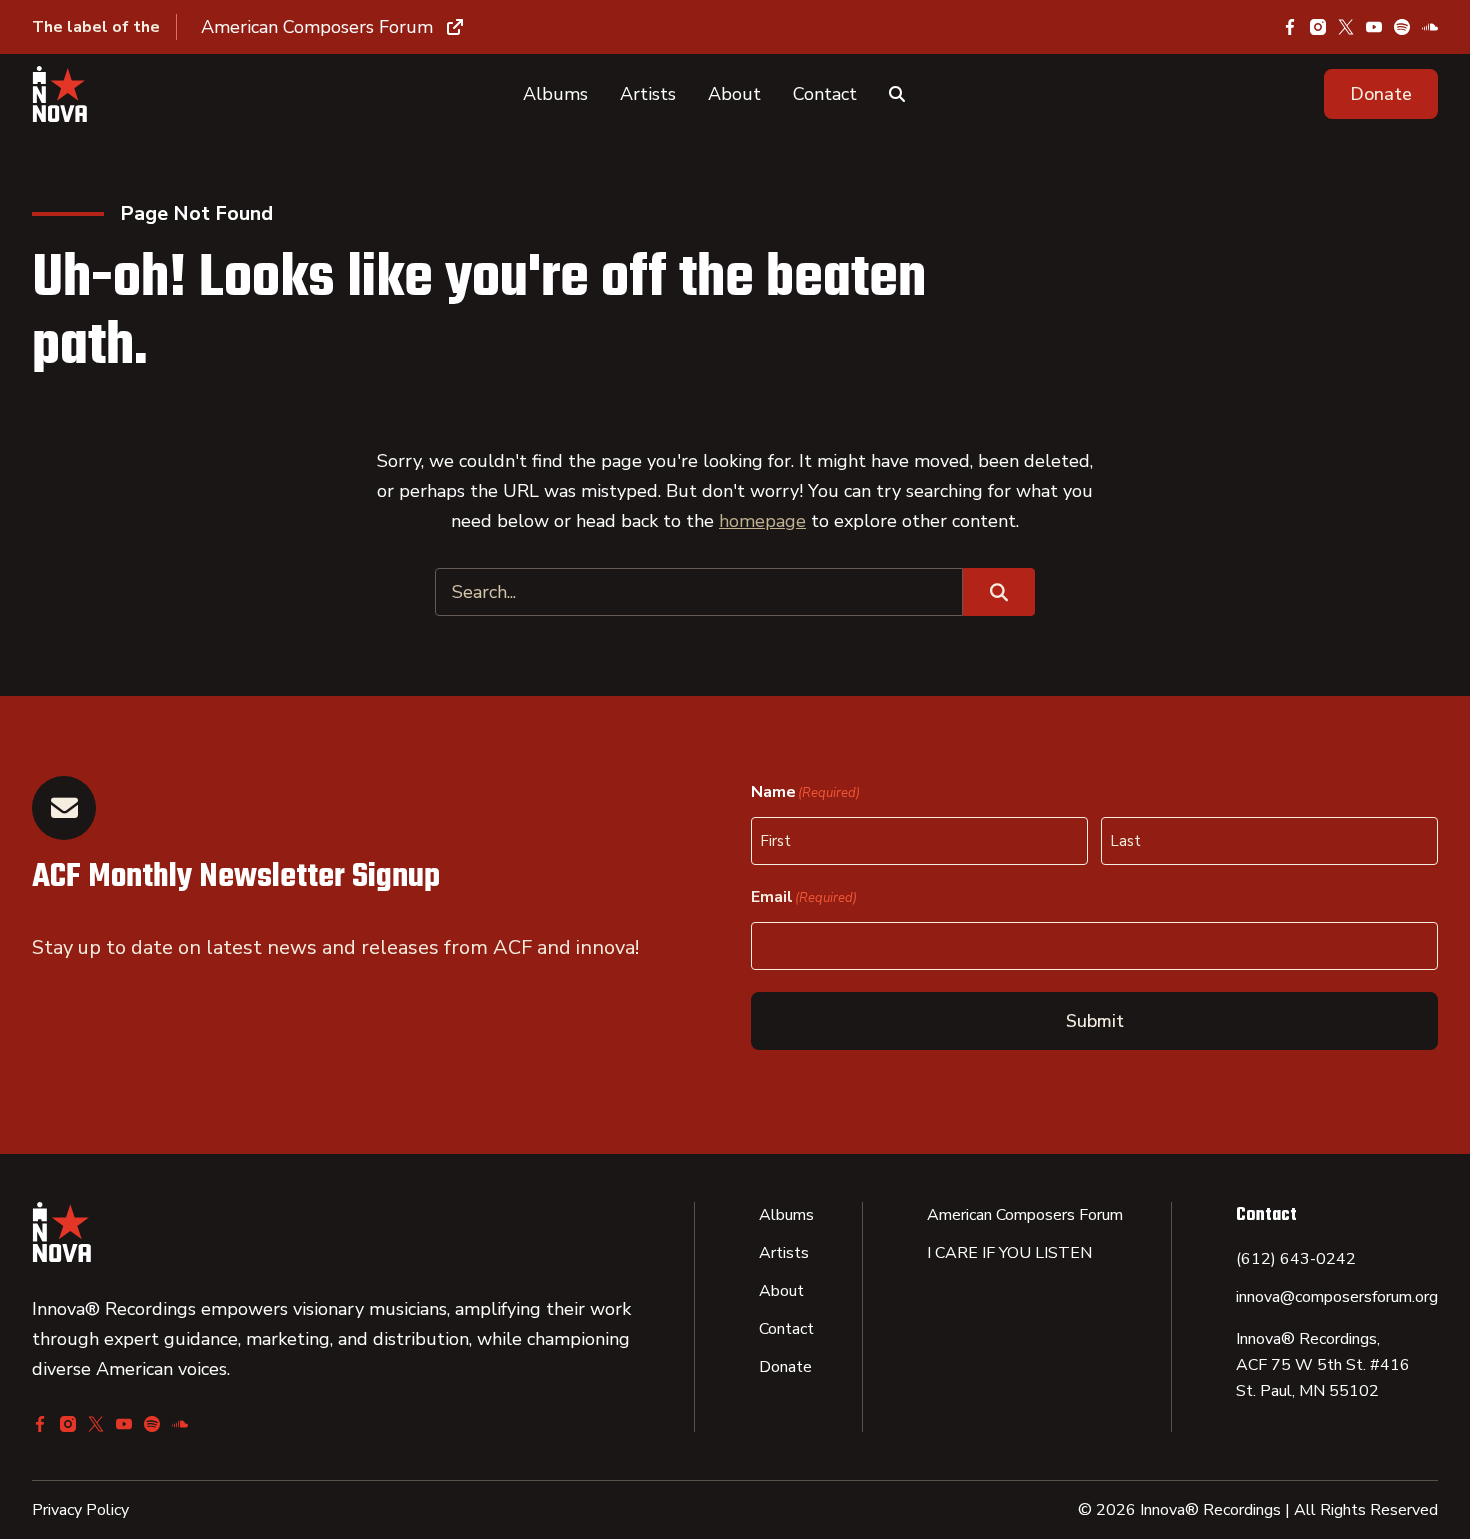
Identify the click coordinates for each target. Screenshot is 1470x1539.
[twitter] (1346, 27)
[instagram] (1318, 27)
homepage (762, 521)
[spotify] (1402, 27)
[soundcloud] (1430, 27)
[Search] (897, 94)
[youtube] (1374, 27)
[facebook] (1290, 27)
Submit (1095, 1021)
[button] (1381, 94)
